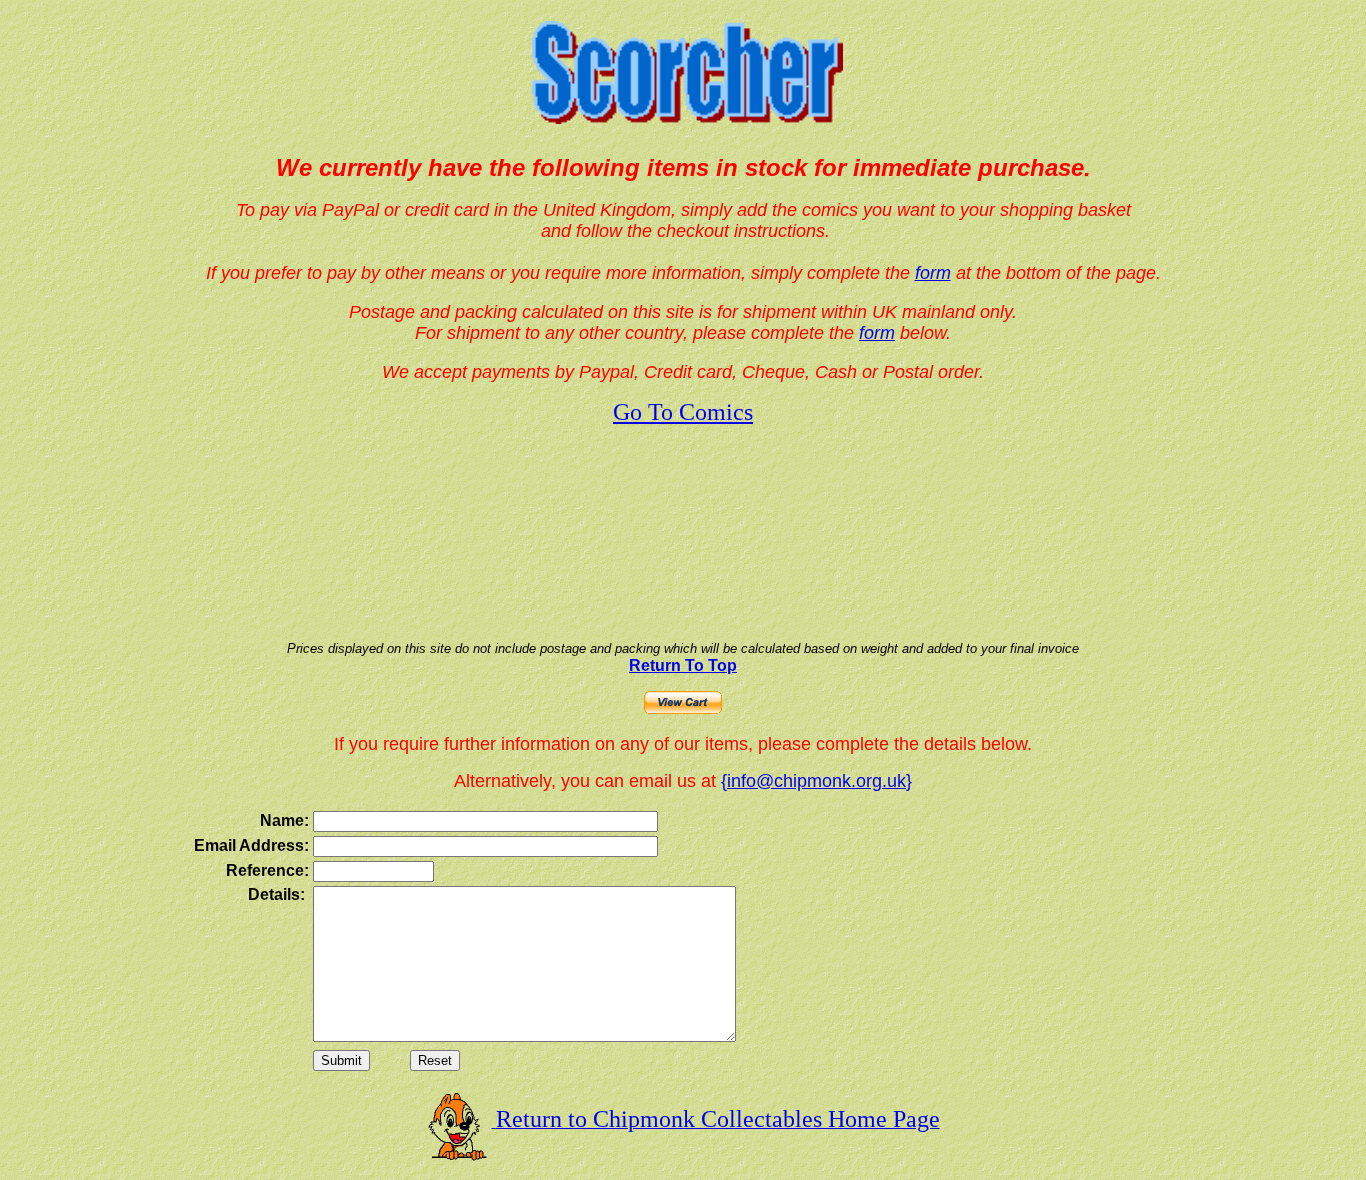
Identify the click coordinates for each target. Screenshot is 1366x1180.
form (933, 273)
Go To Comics (683, 412)
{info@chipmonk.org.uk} (816, 781)
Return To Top (683, 665)
